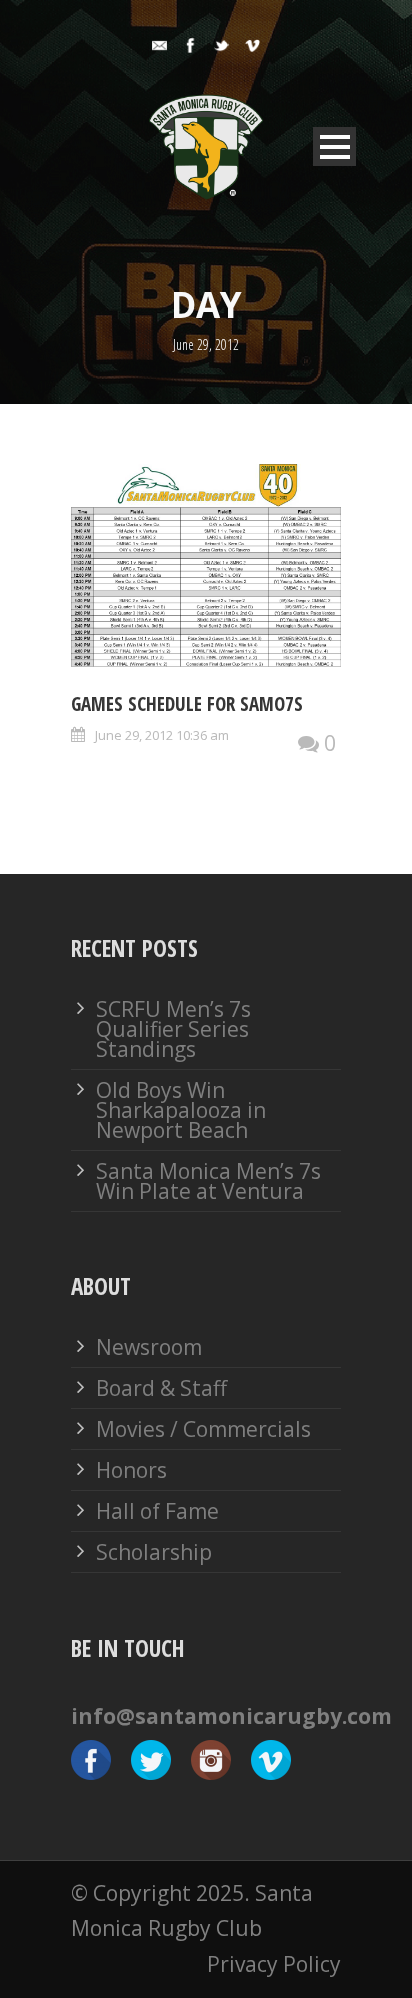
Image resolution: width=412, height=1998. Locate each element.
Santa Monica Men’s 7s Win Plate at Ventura (208, 1181)
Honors (131, 1470)
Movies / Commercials (203, 1429)
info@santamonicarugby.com (231, 1716)
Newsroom (149, 1347)
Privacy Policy (274, 1964)
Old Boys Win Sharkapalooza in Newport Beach (181, 1110)
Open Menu (334, 146)
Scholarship (154, 1552)
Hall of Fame (157, 1511)
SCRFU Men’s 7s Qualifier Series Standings (173, 1029)
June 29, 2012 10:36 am (162, 735)
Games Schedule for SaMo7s (187, 704)
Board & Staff (161, 1388)
